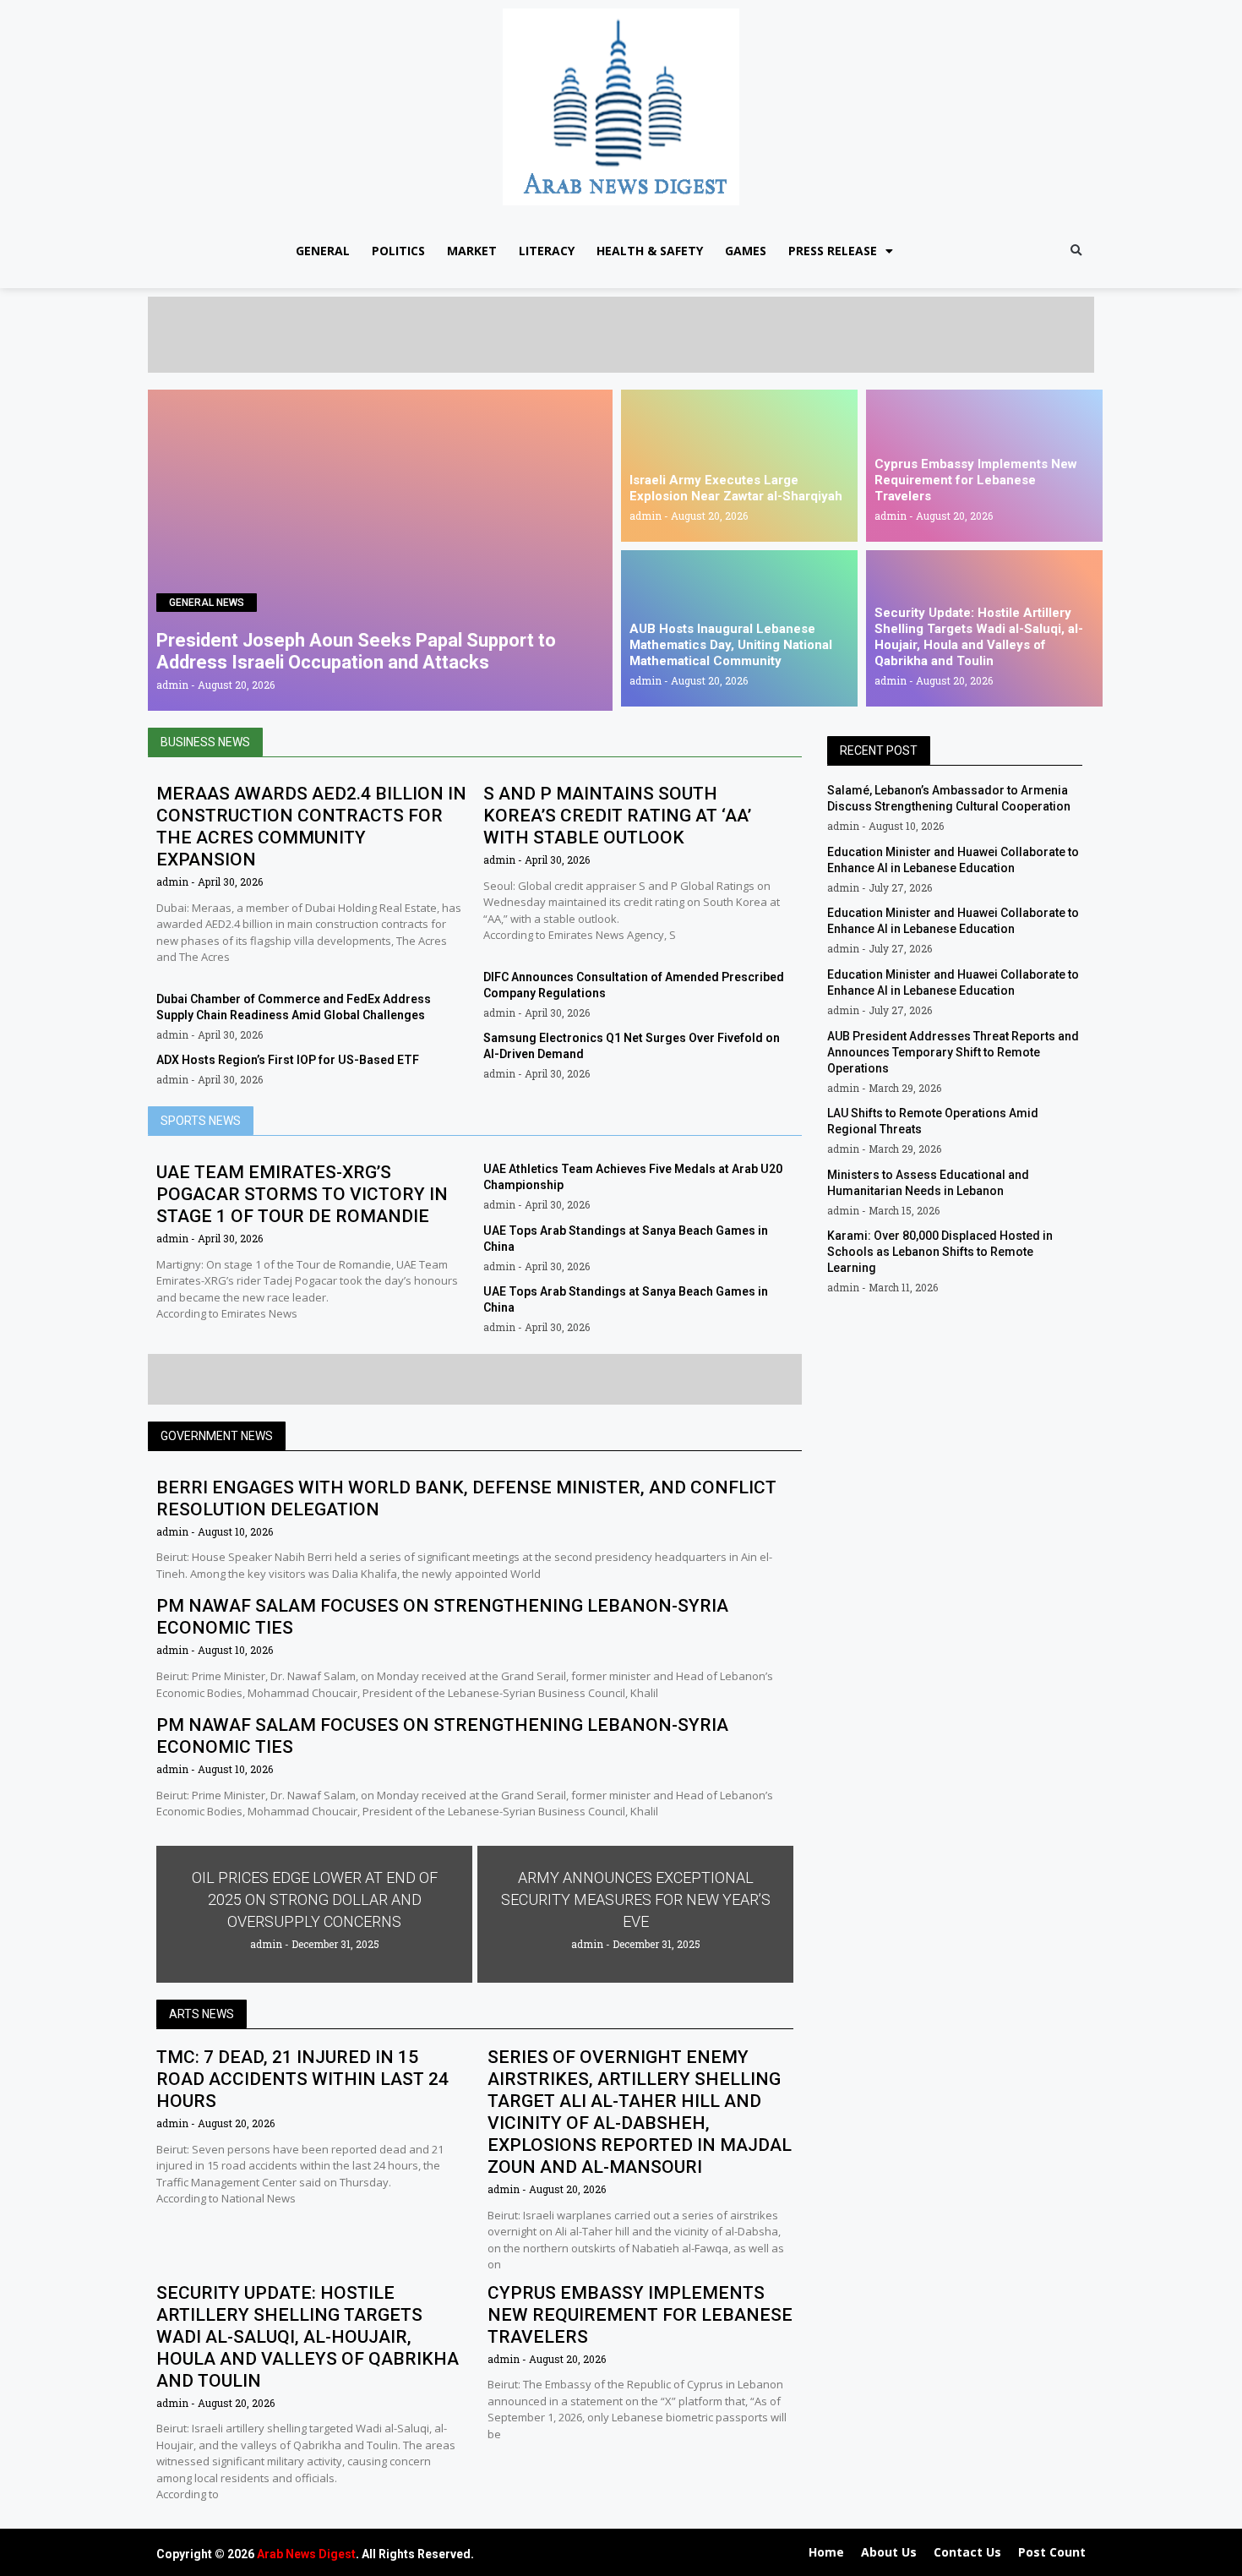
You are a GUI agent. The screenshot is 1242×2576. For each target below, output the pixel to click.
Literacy (547, 251)
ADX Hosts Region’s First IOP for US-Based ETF (288, 1060)
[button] (1076, 251)
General (323, 251)
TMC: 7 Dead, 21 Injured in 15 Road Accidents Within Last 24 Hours (302, 2079)
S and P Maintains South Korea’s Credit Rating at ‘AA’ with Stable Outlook (617, 816)
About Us (889, 2552)
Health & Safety (650, 251)
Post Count (1052, 2552)
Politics (398, 251)
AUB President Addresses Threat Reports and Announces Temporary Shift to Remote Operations (953, 1052)
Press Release (833, 251)
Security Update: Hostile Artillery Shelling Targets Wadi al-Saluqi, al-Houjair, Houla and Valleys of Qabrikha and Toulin (979, 637)
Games (746, 251)
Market (472, 251)
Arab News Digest (306, 2554)
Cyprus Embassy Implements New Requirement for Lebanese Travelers (976, 480)
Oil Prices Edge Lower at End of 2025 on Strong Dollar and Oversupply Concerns (315, 1899)
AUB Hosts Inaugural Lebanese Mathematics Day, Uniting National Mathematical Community (731, 645)
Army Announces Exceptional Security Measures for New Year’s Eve (636, 1899)
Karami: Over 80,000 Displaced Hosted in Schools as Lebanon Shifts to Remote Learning (940, 1252)
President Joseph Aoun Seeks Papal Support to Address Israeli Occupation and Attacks (356, 651)
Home (826, 2552)
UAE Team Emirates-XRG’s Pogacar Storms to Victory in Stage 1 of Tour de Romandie (302, 1194)
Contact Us (967, 2552)
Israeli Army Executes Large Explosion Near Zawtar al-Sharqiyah (736, 488)
